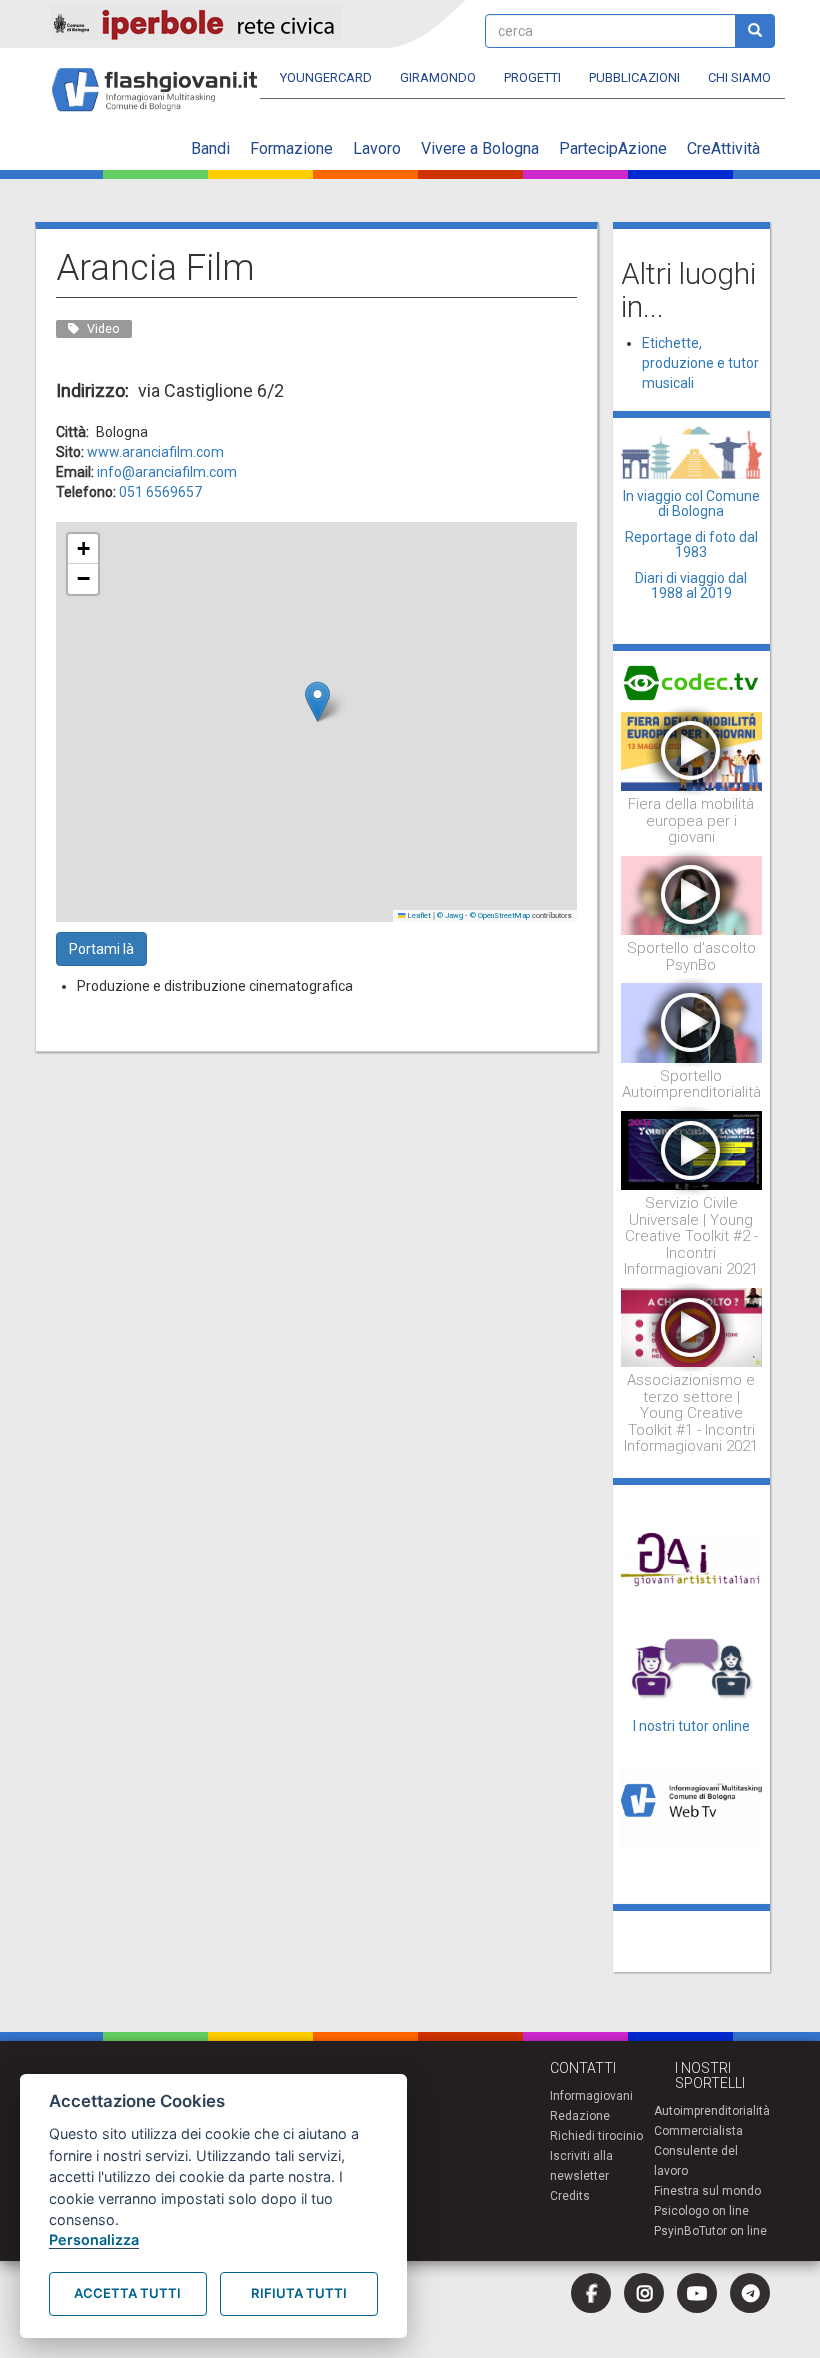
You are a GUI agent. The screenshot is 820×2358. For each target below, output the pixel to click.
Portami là (101, 949)
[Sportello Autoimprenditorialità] (692, 1022)
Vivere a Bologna (480, 148)
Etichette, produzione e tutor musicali (700, 363)
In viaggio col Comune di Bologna (691, 503)
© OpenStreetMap (500, 915)
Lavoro (377, 148)
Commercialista (698, 2131)
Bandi (210, 148)
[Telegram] (750, 2293)
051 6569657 (160, 492)
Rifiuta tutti (299, 2293)
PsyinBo (676, 2231)
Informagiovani (591, 2096)
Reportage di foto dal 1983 (691, 544)
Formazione (291, 148)
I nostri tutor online (691, 1726)
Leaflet (418, 915)
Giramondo (438, 77)
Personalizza (94, 2239)
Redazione (580, 2116)
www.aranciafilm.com (155, 452)
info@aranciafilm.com (167, 472)
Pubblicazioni (634, 77)
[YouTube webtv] (697, 2293)
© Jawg (450, 915)
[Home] (162, 80)
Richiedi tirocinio (596, 2136)
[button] (317, 701)
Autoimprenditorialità (712, 2111)
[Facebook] (591, 2293)
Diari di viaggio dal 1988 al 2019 (691, 585)
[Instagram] (644, 2293)
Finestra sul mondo (707, 2191)
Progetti (532, 77)
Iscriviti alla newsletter (581, 2166)
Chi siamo (739, 77)
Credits (570, 2196)
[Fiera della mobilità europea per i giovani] (692, 750)
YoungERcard (326, 77)
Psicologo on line (701, 2211)
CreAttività (723, 148)
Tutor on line (733, 2231)
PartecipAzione (613, 148)
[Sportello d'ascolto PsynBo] (692, 894)
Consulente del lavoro (696, 2161)
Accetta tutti (127, 2293)
